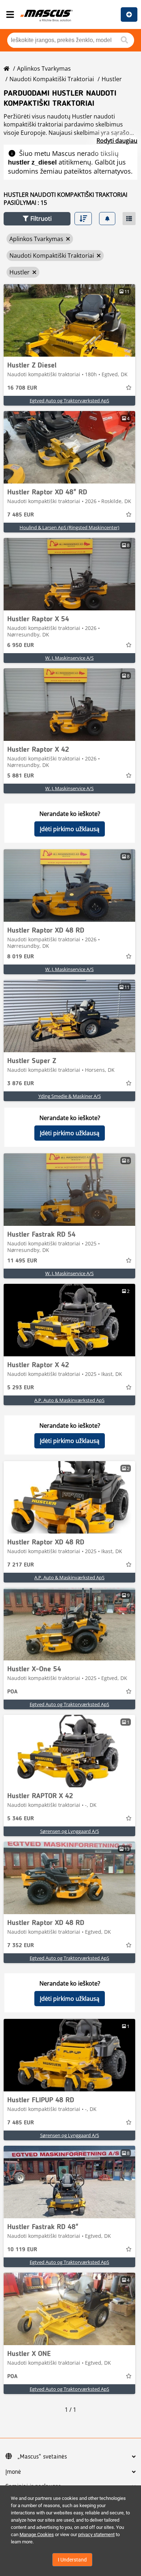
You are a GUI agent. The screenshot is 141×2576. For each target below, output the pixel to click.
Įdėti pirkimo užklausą (70, 829)
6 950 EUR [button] (21, 646)
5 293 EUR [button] (21, 1388)
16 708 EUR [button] (22, 388)
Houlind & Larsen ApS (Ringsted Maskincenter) (69, 527)
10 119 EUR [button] (22, 2250)
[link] (69, 320)
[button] (37, 219)
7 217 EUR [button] (21, 1565)
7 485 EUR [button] (21, 515)
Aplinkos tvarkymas (44, 69)
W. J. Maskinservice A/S (69, 658)
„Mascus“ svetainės (42, 2457)
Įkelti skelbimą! (129, 14)
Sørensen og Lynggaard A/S (70, 1831)
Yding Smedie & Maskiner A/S (70, 1096)
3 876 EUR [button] (21, 1084)
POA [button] (12, 1692)
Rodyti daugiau (117, 141)
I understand (72, 2560)
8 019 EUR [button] (21, 957)
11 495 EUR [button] (22, 1261)
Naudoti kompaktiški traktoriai (52, 79)
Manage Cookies (37, 2534)
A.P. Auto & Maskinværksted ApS (69, 1400)
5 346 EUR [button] (21, 1819)
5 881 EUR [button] (21, 776)
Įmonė (13, 2472)
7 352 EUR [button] (21, 1946)
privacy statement (96, 2534)
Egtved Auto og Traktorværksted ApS (69, 401)
